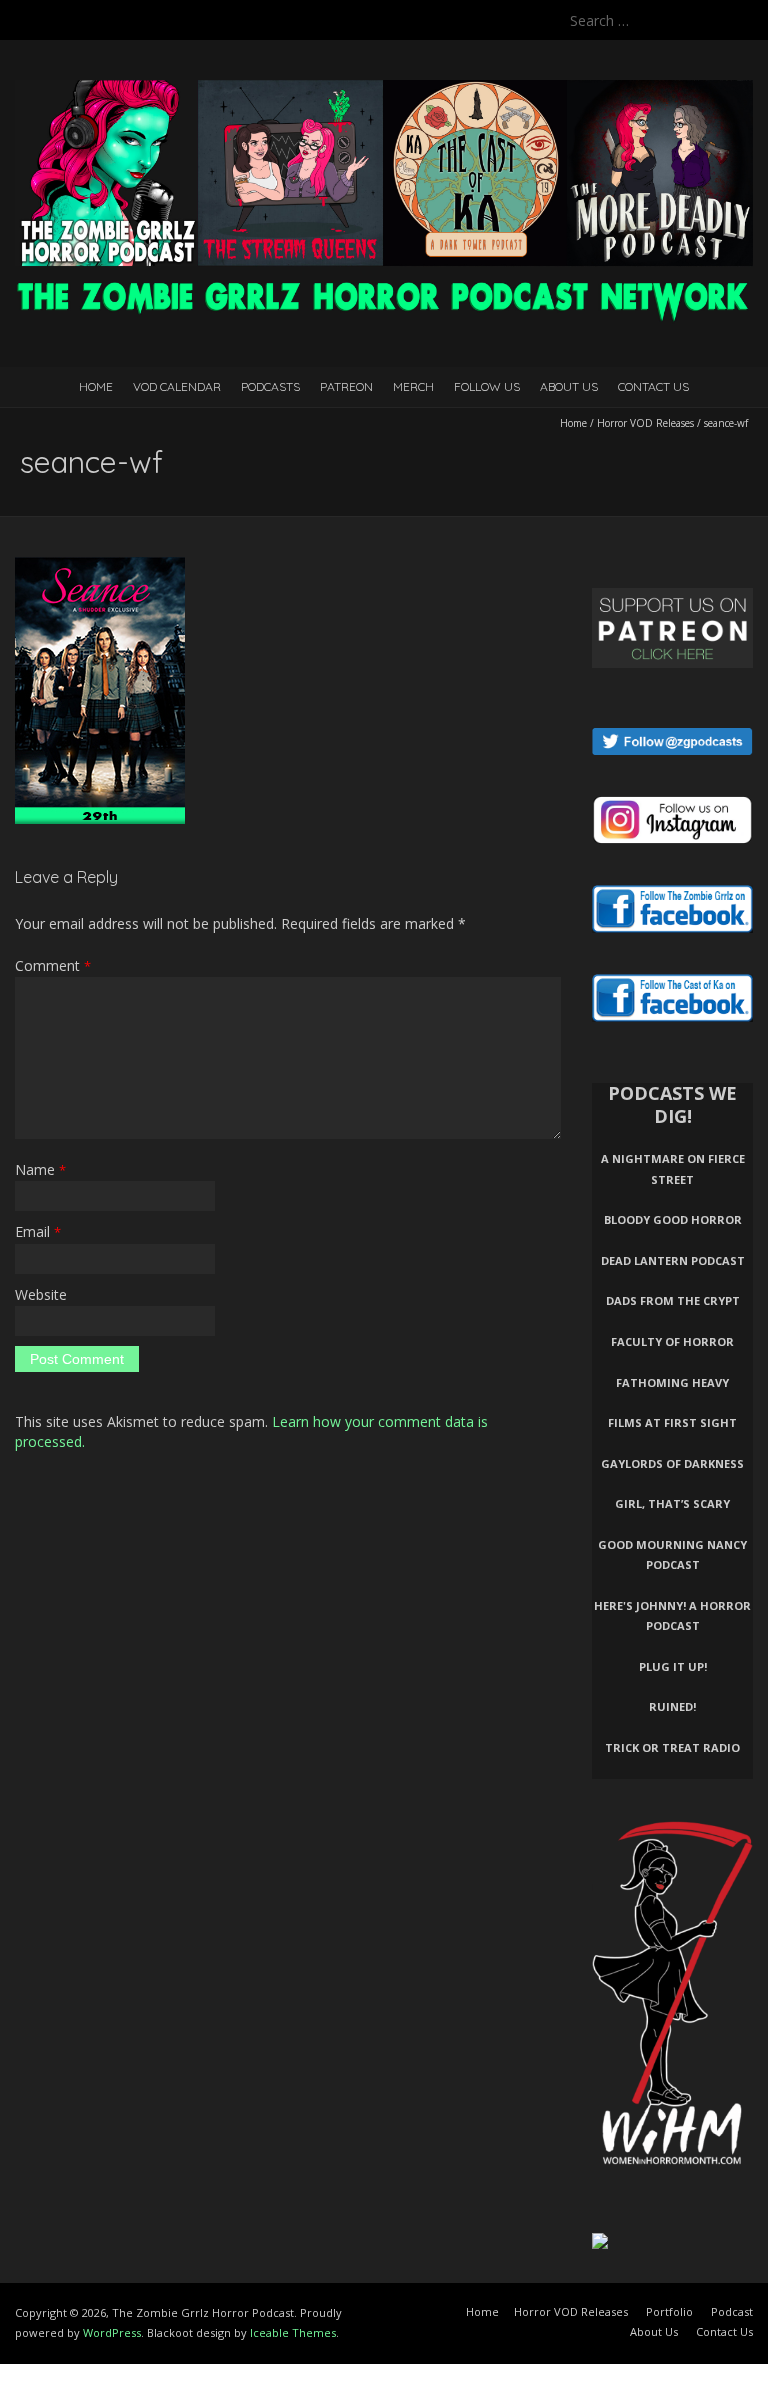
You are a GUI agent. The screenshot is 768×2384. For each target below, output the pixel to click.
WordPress (112, 2332)
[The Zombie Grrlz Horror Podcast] (384, 89)
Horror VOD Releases (645, 423)
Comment (53, 965)
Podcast (732, 2311)
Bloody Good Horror (673, 1219)
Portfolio (669, 2311)
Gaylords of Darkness (672, 1463)
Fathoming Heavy (672, 1382)
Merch (413, 386)
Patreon (346, 386)
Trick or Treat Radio (672, 1747)
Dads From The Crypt (673, 1300)
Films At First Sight (672, 1422)
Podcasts (270, 386)
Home (96, 386)
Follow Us (487, 386)
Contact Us (653, 386)
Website (41, 1294)
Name (40, 1169)
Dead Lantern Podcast (673, 1260)
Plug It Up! (673, 1666)
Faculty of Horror (672, 1341)
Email (38, 1231)
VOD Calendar (177, 386)
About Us (569, 386)
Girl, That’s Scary (672, 1503)
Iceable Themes (293, 2332)
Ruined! (672, 1706)
